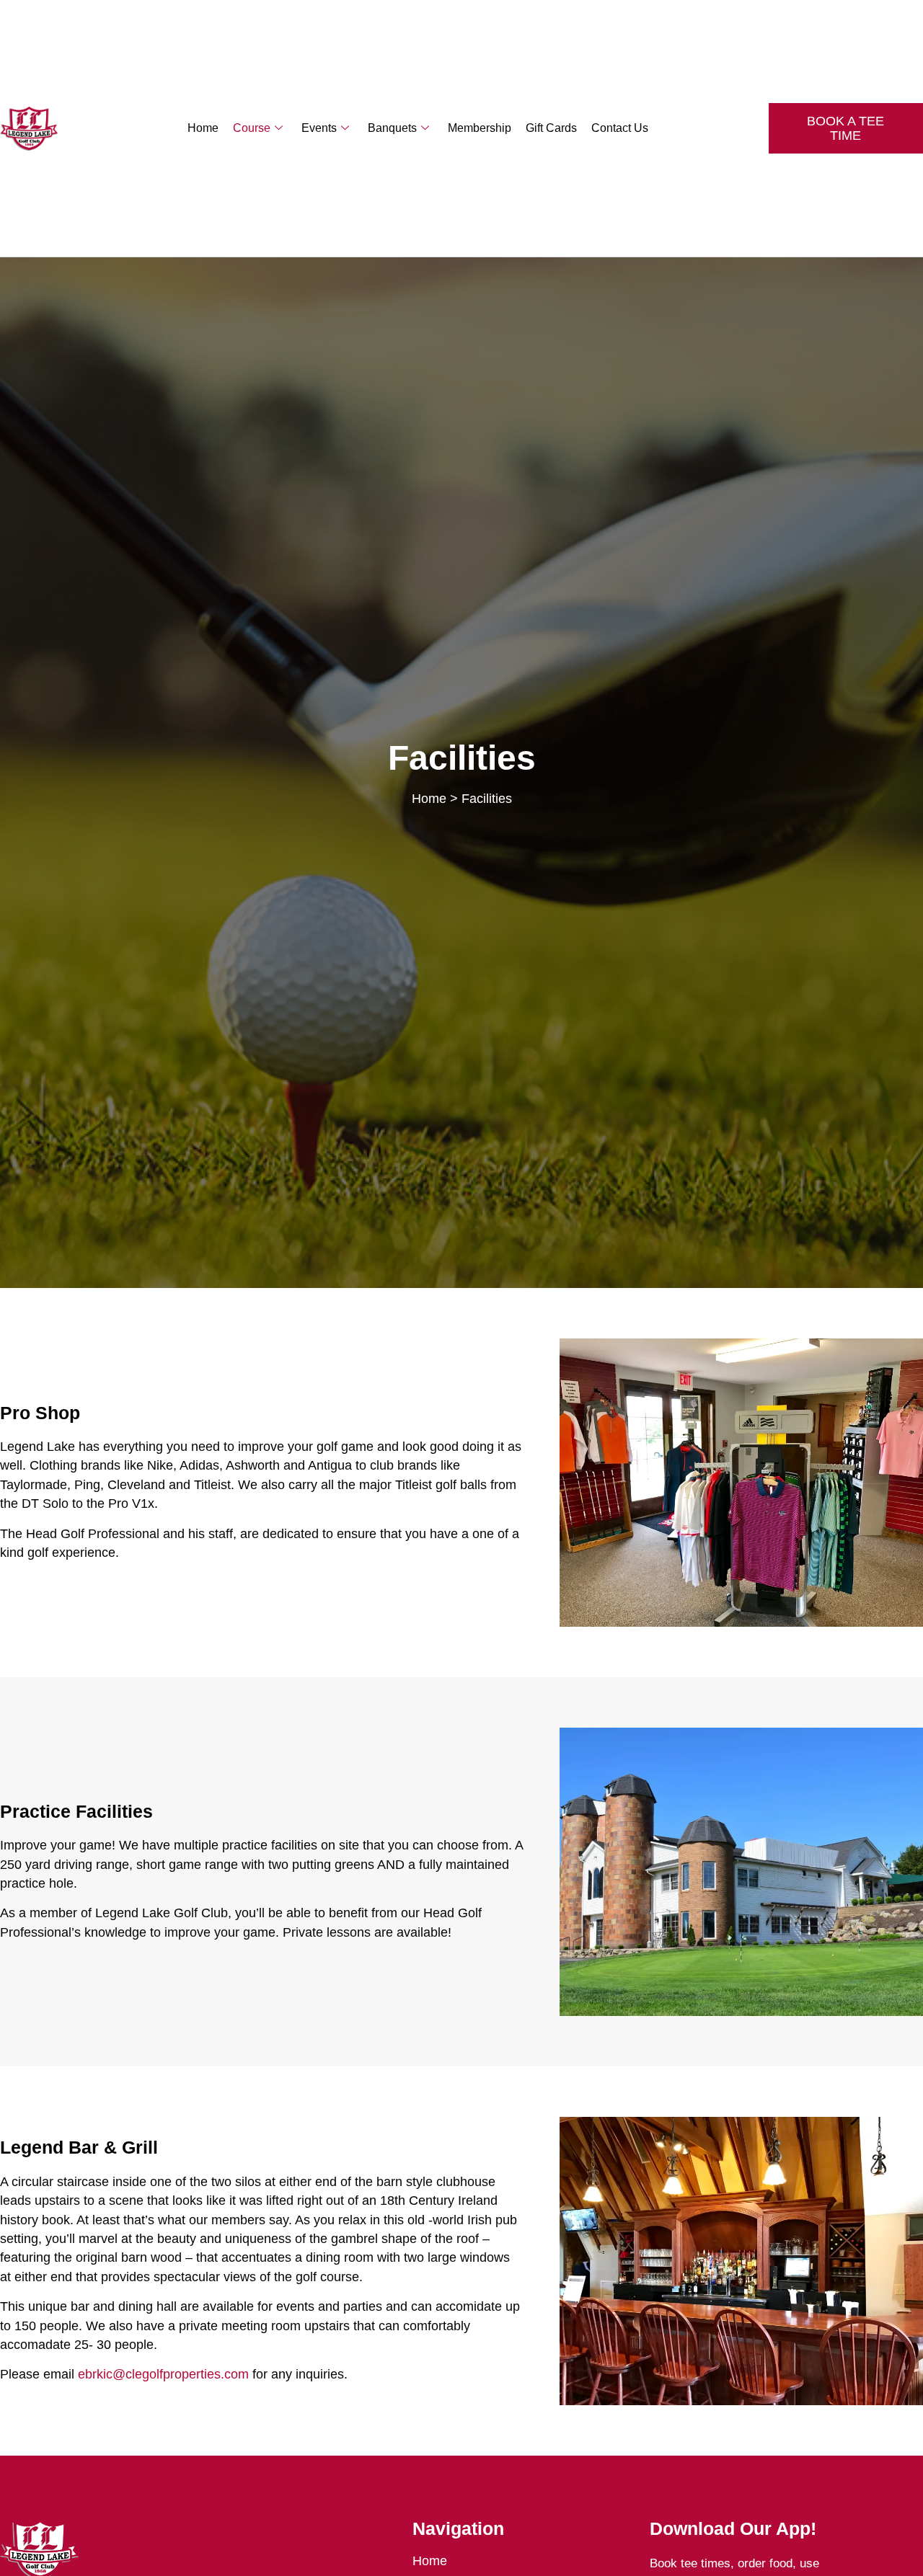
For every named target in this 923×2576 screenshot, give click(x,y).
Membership (480, 128)
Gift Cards (551, 128)
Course (252, 128)
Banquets (392, 128)
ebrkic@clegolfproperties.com (163, 2374)
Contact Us (620, 128)
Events (319, 128)
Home (203, 128)
